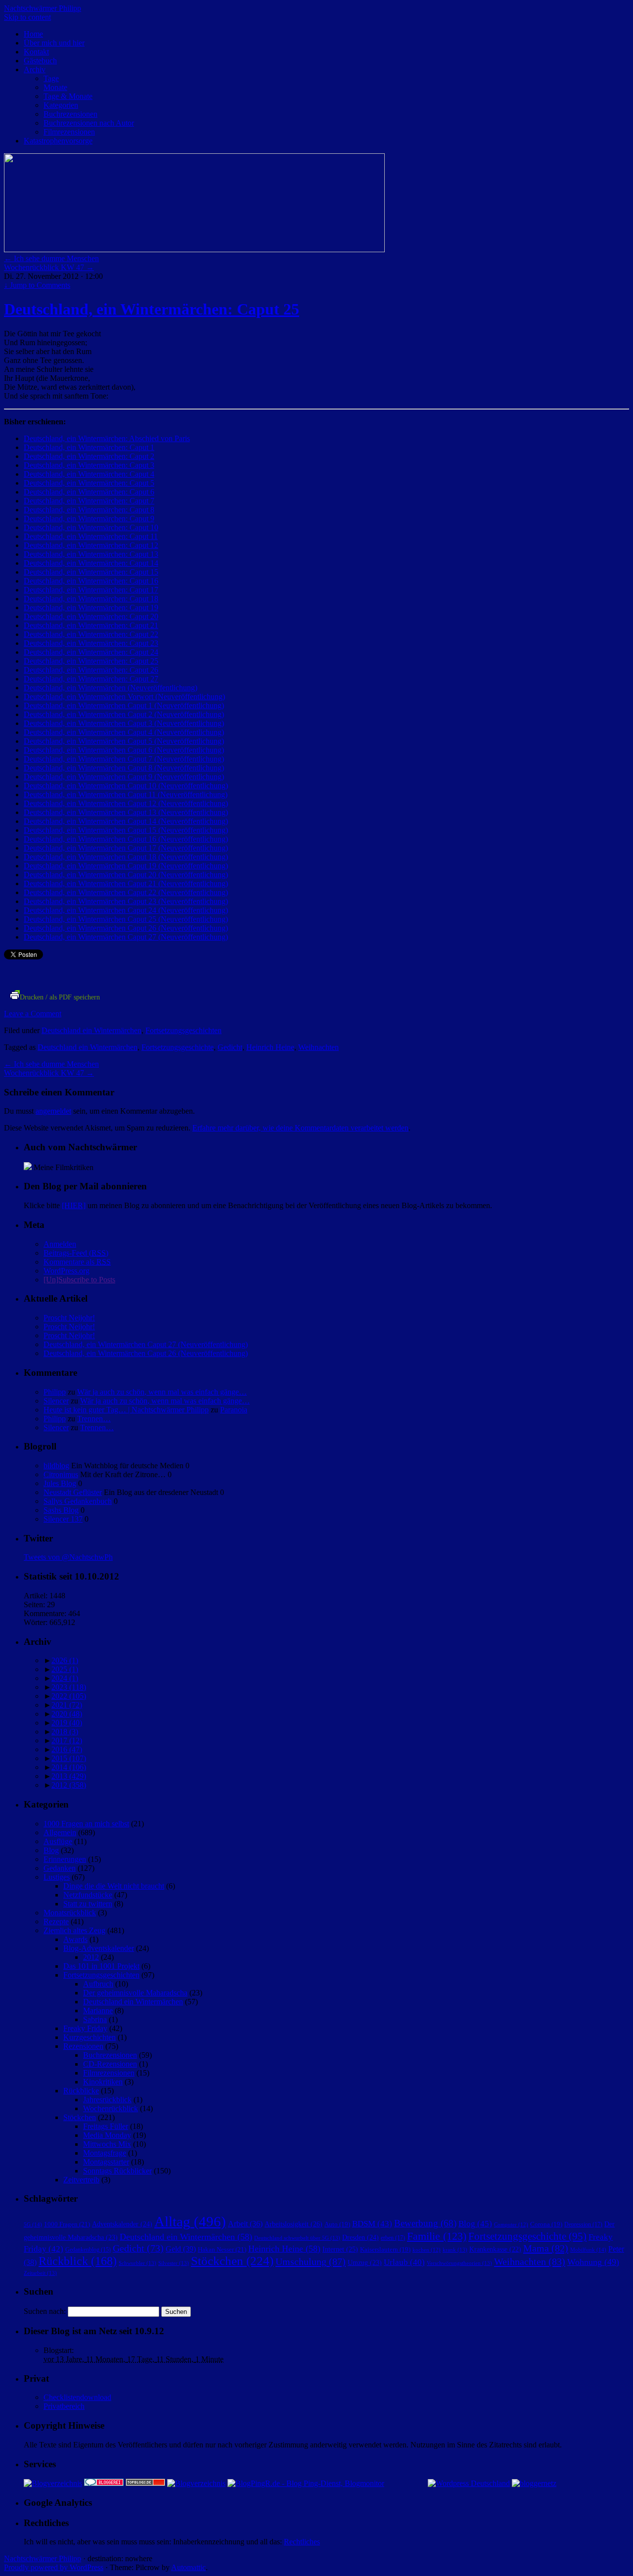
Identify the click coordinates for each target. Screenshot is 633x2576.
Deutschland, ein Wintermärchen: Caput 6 (89, 492)
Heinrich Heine (270, 1047)
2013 (69, 1776)
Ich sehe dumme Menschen (51, 258)
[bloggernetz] (534, 2483)
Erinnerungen (65, 1859)
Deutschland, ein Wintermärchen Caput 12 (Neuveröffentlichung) (126, 803)
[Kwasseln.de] (28, 1167)
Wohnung (593, 2262)
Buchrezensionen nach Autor (89, 123)
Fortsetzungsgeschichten (183, 1030)
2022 (69, 1696)
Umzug (365, 2263)
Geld (181, 2249)
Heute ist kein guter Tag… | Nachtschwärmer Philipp (126, 1410)
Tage (51, 78)
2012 (69, 1785)
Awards (75, 1939)
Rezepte (56, 1921)
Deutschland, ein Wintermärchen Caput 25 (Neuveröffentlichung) (126, 919)
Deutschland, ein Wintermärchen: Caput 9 (89, 519)
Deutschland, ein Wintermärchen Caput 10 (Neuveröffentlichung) (126, 786)
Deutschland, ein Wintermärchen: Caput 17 (91, 590)
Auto (337, 2224)
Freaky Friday (85, 2028)
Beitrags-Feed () (76, 1253)
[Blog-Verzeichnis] (104, 2483)
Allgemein (60, 1832)
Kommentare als (77, 1262)
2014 (69, 1767)
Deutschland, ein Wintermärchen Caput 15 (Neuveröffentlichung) (126, 830)
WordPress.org (67, 1271)
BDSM (372, 2224)
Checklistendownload (77, 2397)
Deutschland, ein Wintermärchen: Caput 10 (91, 527)
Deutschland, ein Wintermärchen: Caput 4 (89, 474)
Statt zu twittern (88, 1904)
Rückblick (78, 2261)
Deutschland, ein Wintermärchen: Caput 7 (89, 501)
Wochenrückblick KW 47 (49, 267)
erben (393, 2238)
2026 (65, 1660)
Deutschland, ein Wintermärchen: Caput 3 (89, 465)
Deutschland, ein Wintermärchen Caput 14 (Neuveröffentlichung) (126, 821)
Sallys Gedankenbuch (78, 1501)
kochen (427, 2250)
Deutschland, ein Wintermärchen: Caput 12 (91, 545)
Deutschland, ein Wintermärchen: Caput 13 (91, 554)
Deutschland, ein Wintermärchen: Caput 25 (152, 309)
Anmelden (60, 1244)
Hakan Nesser (222, 2249)
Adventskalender (122, 2224)
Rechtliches (302, 2542)
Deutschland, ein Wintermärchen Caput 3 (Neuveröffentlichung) (124, 723)
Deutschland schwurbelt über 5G (297, 2238)
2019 (67, 1723)
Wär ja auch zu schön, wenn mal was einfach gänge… (162, 1392)
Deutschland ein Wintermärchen (91, 1030)
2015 (69, 1758)
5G (33, 2224)
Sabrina (95, 2019)
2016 (67, 1749)
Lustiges (57, 1877)
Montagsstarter (106, 2162)
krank (455, 2250)
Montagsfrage (105, 2153)
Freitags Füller (106, 2126)
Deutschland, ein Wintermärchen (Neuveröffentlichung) (111, 688)
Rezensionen (83, 2046)
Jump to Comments (37, 285)
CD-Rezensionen (110, 2064)
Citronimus (61, 1474)
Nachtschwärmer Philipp (43, 8)
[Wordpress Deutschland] (469, 2483)
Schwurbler (137, 2263)
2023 (69, 1687)
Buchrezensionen (70, 114)
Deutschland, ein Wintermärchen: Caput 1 (89, 447)
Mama (546, 2248)
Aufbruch (98, 1984)
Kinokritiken (103, 2082)
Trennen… (94, 1419)
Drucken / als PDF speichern (60, 997)
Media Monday (107, 2135)
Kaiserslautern (385, 2250)
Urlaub (404, 2262)
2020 (67, 1714)
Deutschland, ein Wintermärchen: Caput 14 (91, 563)
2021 (67, 1705)
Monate (55, 87)
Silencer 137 (63, 1519)
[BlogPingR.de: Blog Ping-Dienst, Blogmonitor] (306, 2483)
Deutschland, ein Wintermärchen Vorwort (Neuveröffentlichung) (124, 697)
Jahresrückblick (107, 2100)
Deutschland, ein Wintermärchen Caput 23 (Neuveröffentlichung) (126, 901)
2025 (65, 1669)
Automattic (188, 2567)
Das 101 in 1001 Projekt (101, 1966)
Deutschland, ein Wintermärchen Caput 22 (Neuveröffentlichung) (126, 892)
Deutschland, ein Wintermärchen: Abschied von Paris (107, 438)
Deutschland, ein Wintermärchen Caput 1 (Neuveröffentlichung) (124, 705)
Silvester (174, 2263)
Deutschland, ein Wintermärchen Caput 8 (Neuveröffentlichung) (124, 768)
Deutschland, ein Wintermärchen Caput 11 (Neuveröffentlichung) (126, 794)
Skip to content (27, 17)
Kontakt (36, 52)
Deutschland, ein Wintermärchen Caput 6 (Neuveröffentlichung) (124, 750)
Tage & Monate (68, 96)
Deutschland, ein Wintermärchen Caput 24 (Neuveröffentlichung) (126, 910)
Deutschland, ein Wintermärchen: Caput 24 (91, 652)
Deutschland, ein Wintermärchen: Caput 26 (91, 670)
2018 (65, 1732)
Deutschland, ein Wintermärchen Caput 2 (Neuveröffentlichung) (124, 714)
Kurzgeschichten (90, 2037)
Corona (546, 2224)
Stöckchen (80, 2117)
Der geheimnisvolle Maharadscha (135, 1993)
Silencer (56, 1401)
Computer (511, 2225)
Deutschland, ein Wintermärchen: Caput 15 (91, 572)
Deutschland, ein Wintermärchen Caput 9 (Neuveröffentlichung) (124, 777)
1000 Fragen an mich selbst (86, 1824)
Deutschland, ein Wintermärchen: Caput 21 (91, 625)
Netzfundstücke (88, 1895)
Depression (583, 2224)
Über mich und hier (54, 43)
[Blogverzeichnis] (196, 2483)
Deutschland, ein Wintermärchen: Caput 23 (91, 643)
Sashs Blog (61, 1510)
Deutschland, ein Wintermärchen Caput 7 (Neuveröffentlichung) (124, 759)
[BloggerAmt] (53, 2483)
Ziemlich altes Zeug (74, 1930)
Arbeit (245, 2224)
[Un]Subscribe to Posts (79, 1280)
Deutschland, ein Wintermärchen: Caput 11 (91, 536)
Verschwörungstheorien (459, 2263)
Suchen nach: (45, 2311)
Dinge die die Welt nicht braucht (114, 1886)
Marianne (98, 2011)
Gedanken (60, 1868)
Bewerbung (425, 2223)
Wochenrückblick (111, 2108)
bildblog (56, 1466)
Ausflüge (58, 1841)
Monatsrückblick (70, 1913)
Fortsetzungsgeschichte (178, 1047)
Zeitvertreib (81, 2180)
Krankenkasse (495, 2249)
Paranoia (234, 1410)
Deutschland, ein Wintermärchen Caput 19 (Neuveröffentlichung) (126, 866)
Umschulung (311, 2261)
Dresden (361, 2237)
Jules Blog (60, 1483)
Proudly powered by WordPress (54, 2567)
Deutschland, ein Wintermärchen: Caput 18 (91, 599)
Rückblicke (81, 2091)
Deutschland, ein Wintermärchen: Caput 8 (89, 510)
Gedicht (230, 1047)
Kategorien (61, 105)
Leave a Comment (33, 1014)
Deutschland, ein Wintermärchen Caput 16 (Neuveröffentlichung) (126, 839)
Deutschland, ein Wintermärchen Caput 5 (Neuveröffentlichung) (124, 741)
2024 (65, 1678)
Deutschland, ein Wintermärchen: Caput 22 (91, 634)
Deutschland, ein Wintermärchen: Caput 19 (91, 608)
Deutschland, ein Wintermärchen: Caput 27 (91, 679)
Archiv (35, 69)
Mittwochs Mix (107, 2144)
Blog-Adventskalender (99, 1948)
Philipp (55, 1392)
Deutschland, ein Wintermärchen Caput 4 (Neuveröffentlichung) (124, 732)
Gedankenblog (88, 2250)
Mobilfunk (588, 2250)
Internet (340, 2249)
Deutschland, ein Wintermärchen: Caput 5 (89, 483)
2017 (67, 1740)
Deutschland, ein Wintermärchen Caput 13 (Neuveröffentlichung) (126, 812)
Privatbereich (64, 2406)
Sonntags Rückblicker (117, 2171)
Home (33, 34)
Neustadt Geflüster (73, 1492)
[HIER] (74, 1205)
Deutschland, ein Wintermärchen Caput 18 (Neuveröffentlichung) (126, 857)
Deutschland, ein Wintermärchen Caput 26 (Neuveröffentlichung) (126, 928)
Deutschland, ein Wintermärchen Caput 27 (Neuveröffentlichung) (126, 937)
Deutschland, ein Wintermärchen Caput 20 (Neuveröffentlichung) (126, 875)
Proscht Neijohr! (69, 1318)
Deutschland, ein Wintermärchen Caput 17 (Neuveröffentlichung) (126, 848)
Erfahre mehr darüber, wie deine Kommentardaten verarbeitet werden (300, 1128)
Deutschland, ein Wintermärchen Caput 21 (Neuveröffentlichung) (126, 883)
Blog (51, 1850)
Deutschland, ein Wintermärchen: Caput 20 (91, 616)
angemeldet (53, 1111)
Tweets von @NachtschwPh (68, 1557)
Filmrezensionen (69, 132)
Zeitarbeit (40, 2273)
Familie (437, 2236)
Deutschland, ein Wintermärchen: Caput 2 (89, 456)
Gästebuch (40, 61)
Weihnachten (318, 1047)
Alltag (190, 2221)
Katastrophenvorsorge (58, 141)
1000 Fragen (67, 2224)
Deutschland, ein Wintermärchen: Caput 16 (91, 581)
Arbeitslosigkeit (294, 2224)
